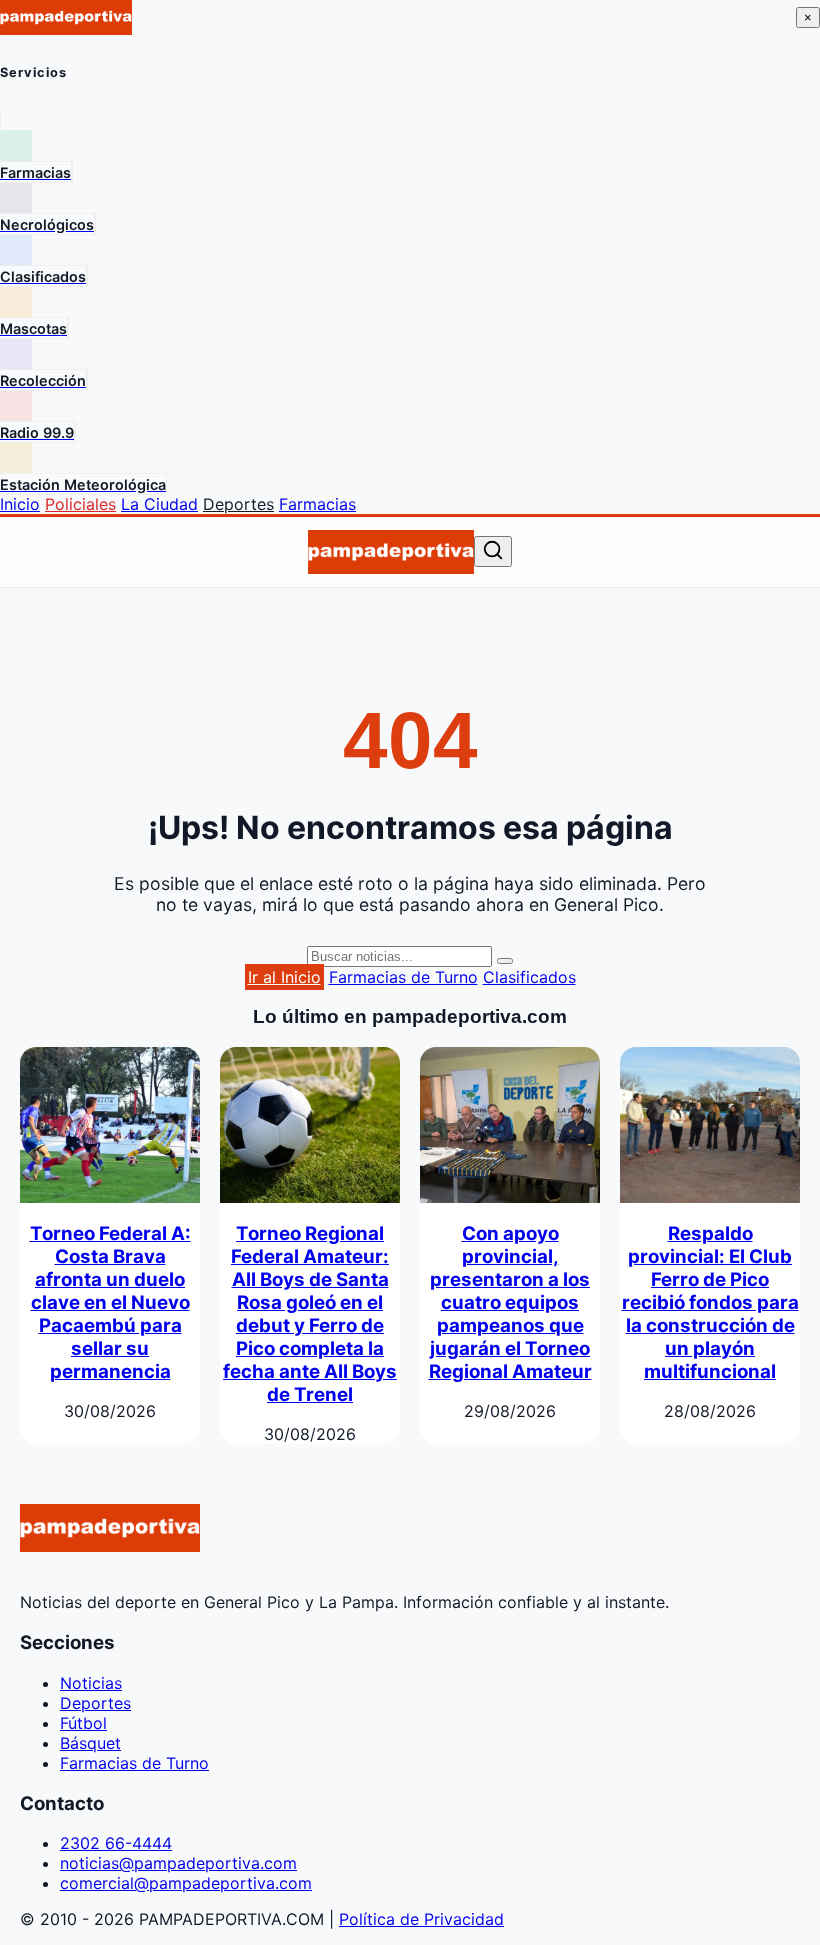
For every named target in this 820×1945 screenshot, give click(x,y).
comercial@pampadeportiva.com (186, 1883)
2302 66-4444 (116, 1843)
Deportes (238, 504)
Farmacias (317, 504)
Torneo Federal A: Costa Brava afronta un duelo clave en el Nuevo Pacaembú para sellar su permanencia (110, 1302)
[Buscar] (493, 551)
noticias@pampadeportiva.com (178, 1863)
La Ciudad (159, 504)
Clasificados (529, 977)
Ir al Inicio (284, 977)
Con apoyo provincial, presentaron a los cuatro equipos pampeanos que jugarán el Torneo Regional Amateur (510, 1302)
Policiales (80, 504)
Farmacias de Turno (403, 977)
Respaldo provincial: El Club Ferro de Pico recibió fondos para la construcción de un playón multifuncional (710, 1302)
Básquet (90, 1743)
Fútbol (83, 1723)
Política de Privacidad (421, 1919)
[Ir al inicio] (390, 552)
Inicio (20, 504)
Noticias (91, 1683)
